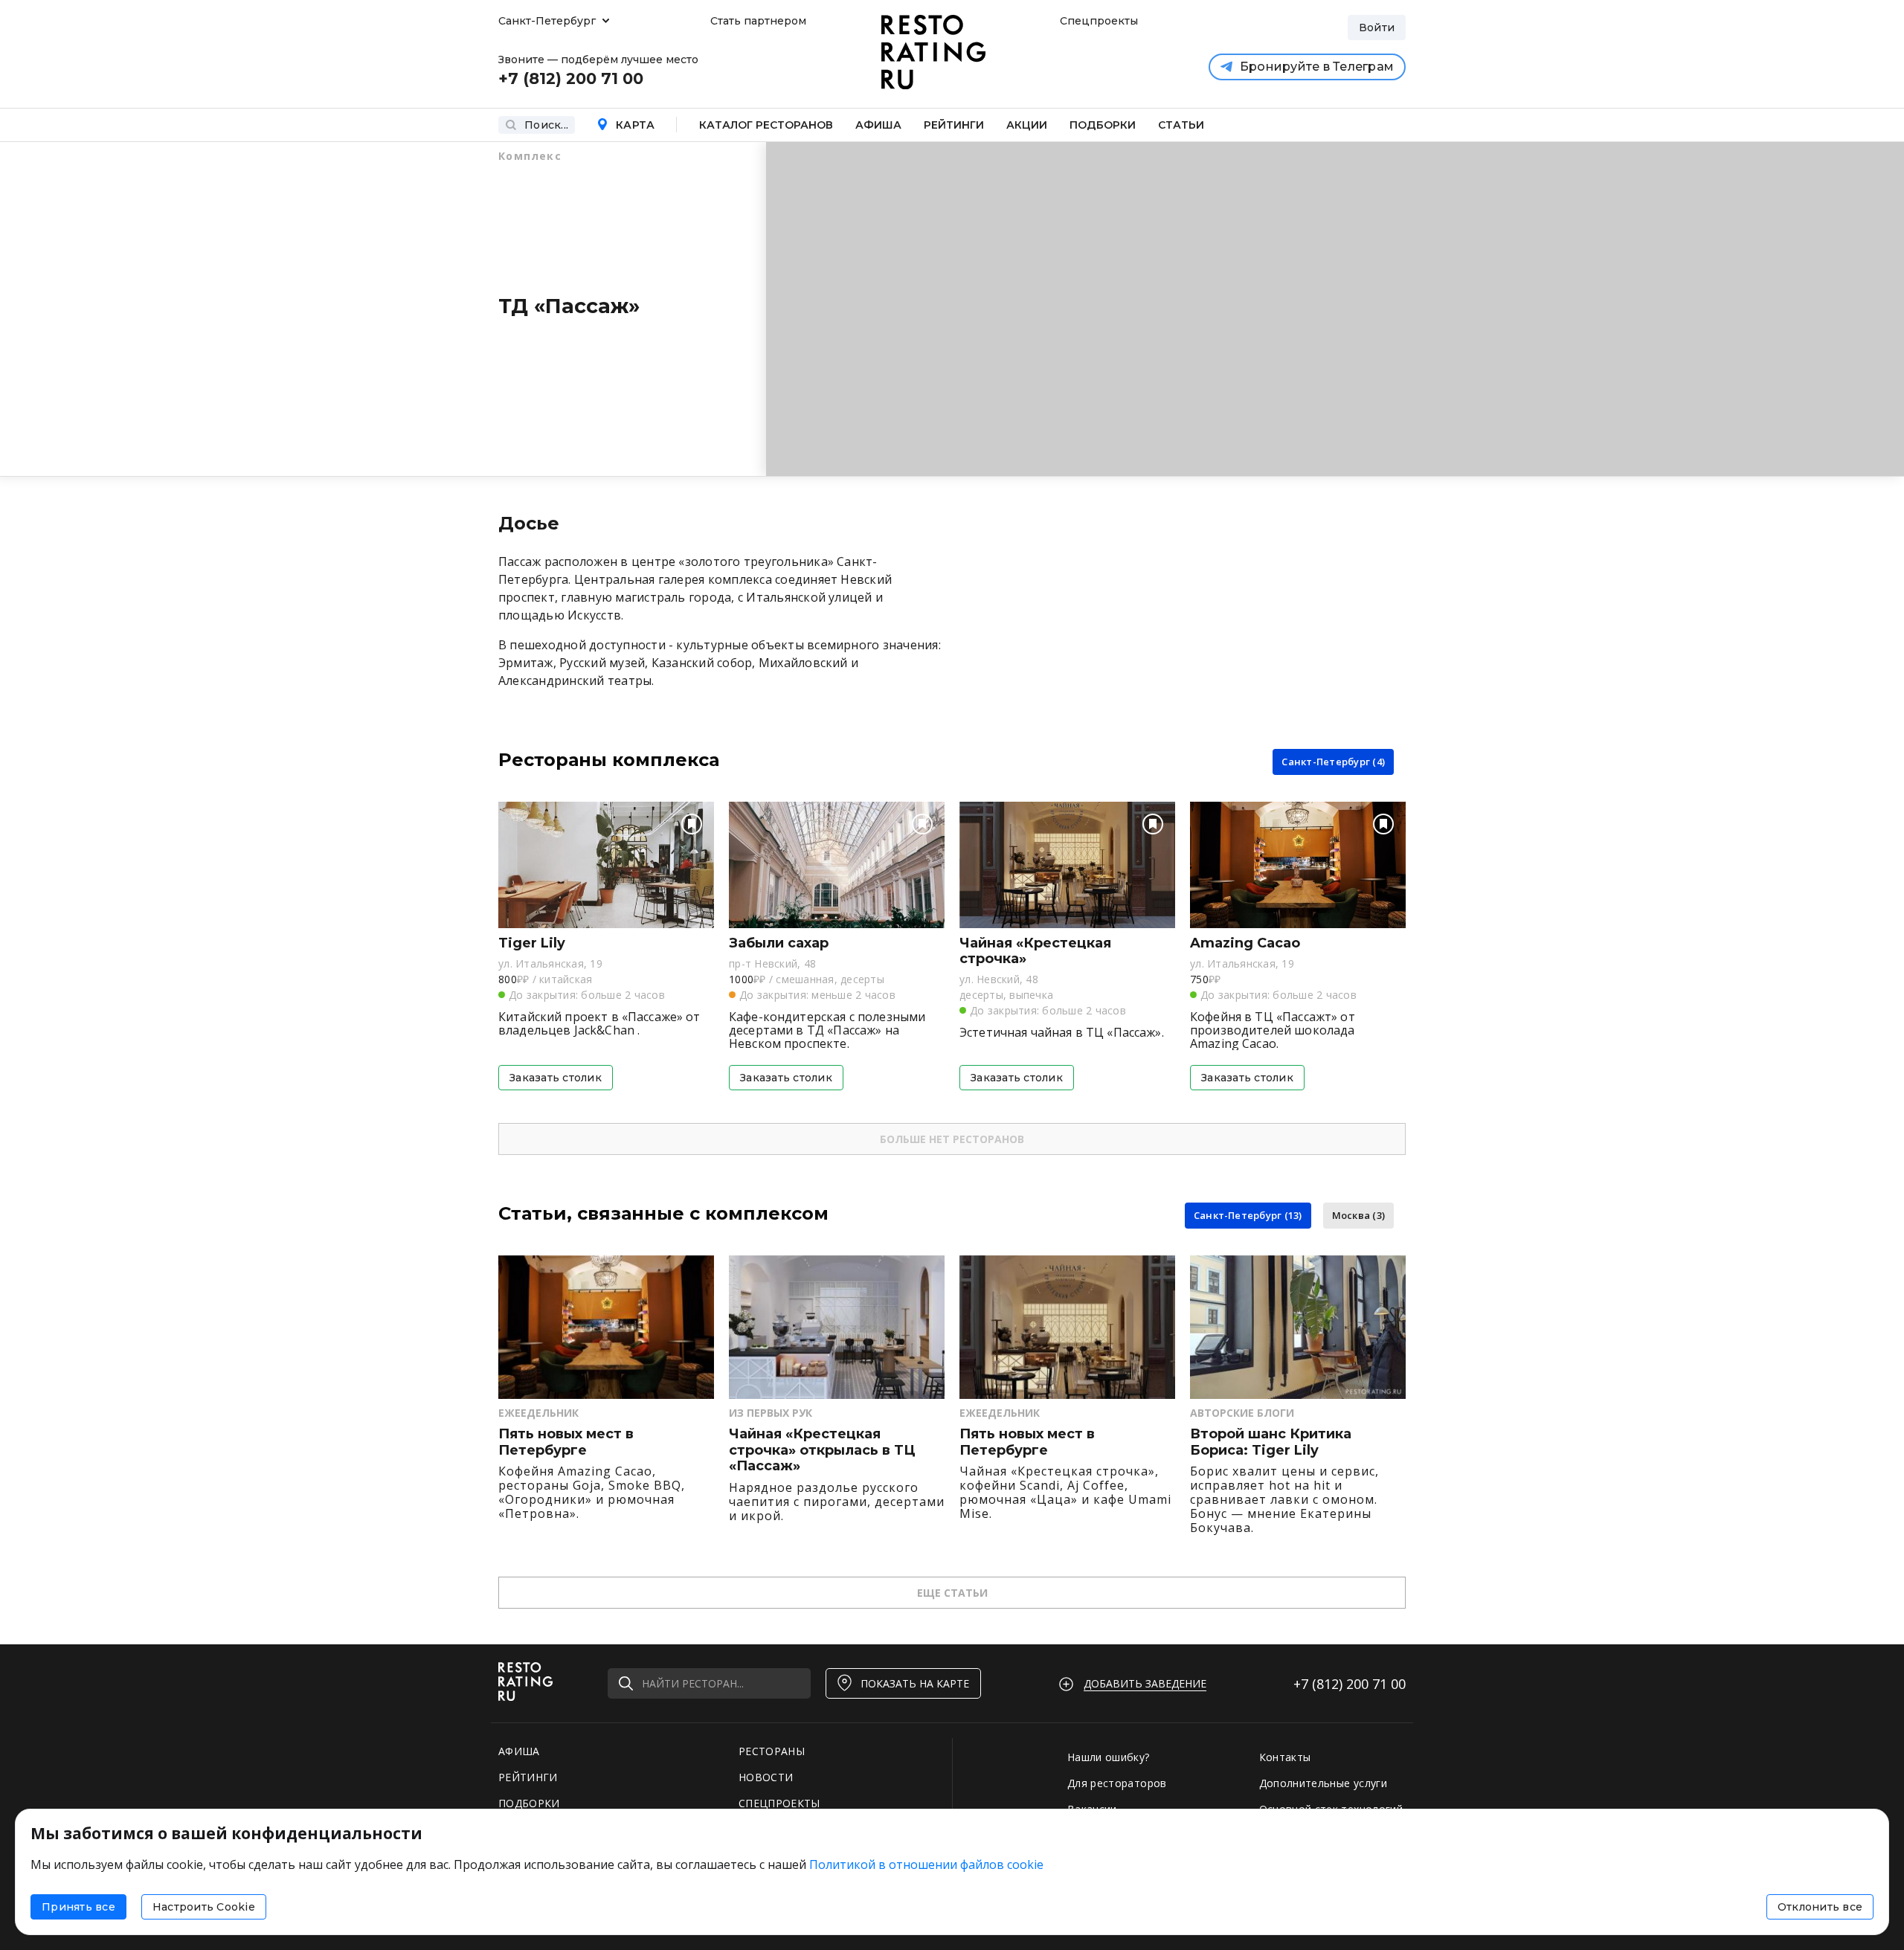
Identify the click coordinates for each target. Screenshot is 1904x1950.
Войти (1377, 28)
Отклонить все (1820, 1907)
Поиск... (546, 125)
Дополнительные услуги (1323, 1783)
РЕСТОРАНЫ (772, 1751)
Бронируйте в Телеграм (1317, 67)
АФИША (519, 1751)
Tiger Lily (532, 943)
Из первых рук (771, 1413)
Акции (1027, 125)
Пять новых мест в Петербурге (566, 1442)
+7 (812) (1350, 1684)
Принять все (78, 1907)
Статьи (1181, 125)
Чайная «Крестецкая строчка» (1035, 951)
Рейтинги (954, 125)
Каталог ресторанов (766, 125)
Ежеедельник (538, 1413)
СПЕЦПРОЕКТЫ (779, 1803)
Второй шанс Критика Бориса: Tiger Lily (1271, 1442)
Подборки (1103, 125)
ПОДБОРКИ (529, 1803)
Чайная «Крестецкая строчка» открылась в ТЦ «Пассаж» (822, 1450)
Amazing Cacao (1245, 943)
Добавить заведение (1145, 1683)
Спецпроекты (1097, 21)
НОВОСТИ (766, 1777)
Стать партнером (758, 21)
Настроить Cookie (204, 1907)
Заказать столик (556, 1078)
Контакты (1285, 1757)
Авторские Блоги (1242, 1413)
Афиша (878, 125)
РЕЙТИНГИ (528, 1777)
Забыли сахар (779, 943)
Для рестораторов (1117, 1783)
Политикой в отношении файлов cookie (926, 1864)
